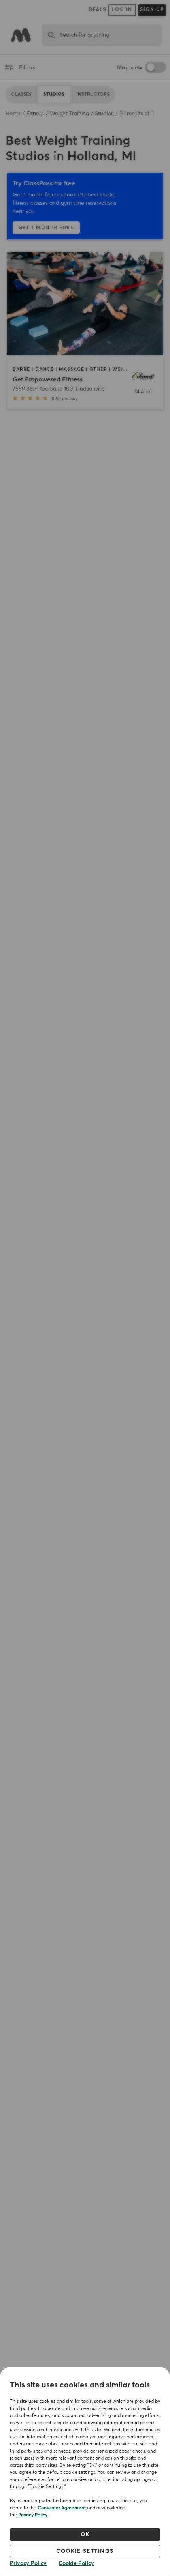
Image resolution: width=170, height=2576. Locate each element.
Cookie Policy (76, 2563)
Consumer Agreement (62, 2508)
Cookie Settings (85, 2551)
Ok (85, 2535)
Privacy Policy (33, 2515)
